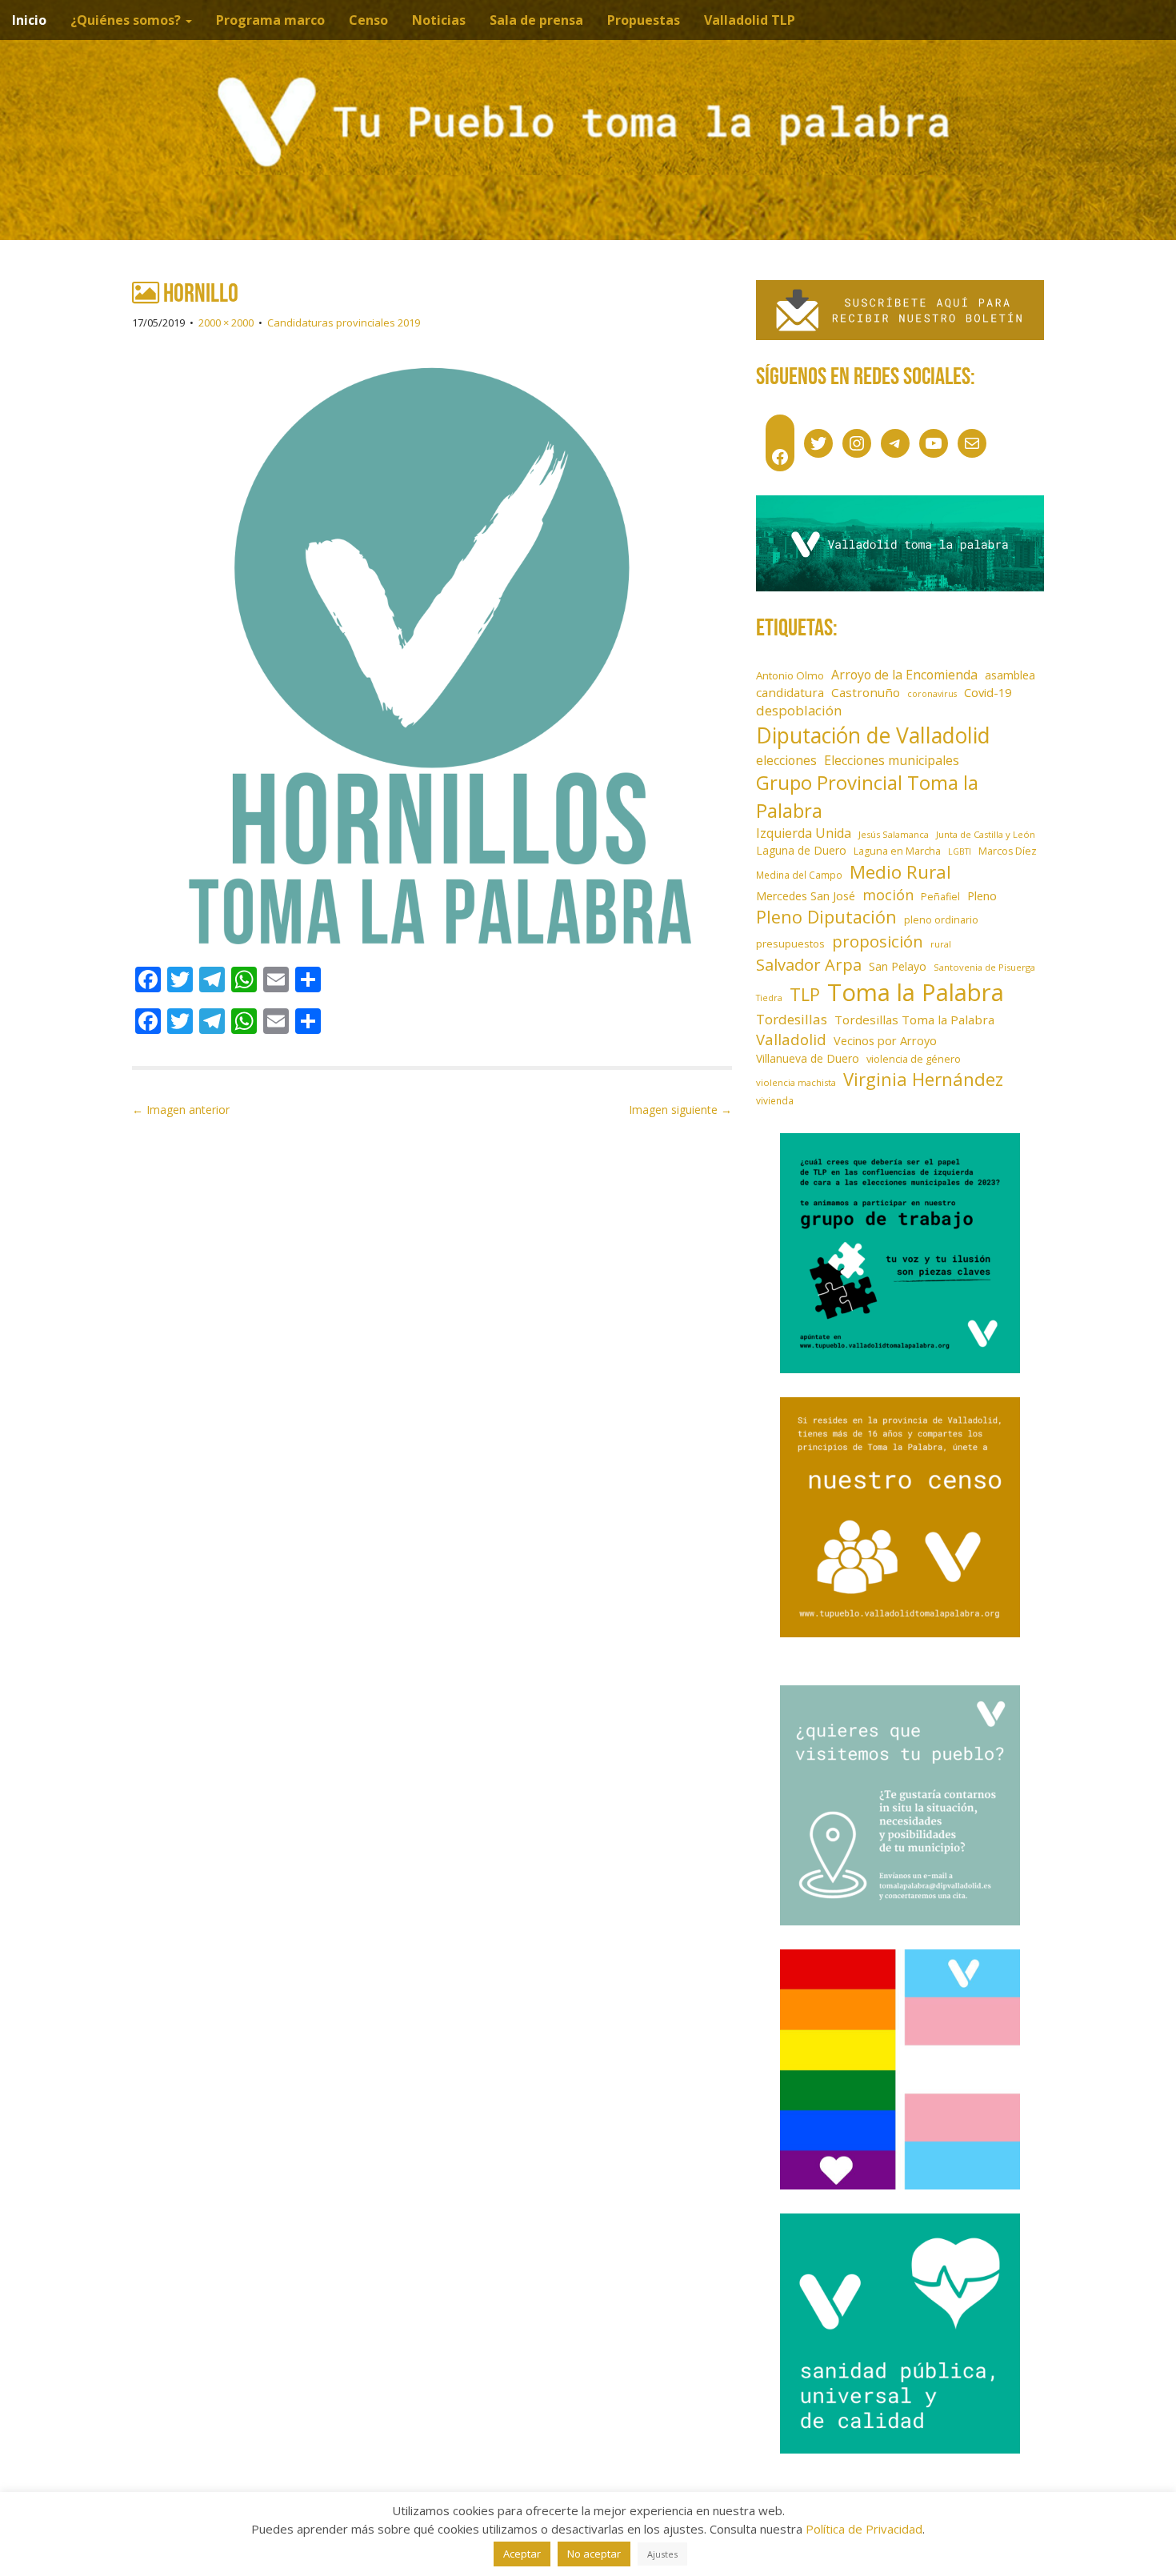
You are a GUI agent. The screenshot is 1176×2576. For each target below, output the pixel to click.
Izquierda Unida (804, 833)
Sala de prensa (536, 20)
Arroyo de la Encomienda (904, 675)
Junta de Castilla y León (986, 834)
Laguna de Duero (801, 850)
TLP (805, 994)
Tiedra (769, 998)
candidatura (790, 692)
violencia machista (796, 1082)
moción (888, 895)
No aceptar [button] (594, 2554)
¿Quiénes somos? (127, 20)
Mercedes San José (806, 896)
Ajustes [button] (662, 2554)
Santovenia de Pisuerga (984, 967)
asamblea (1010, 675)
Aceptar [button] (522, 2554)
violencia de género (914, 1059)
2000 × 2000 (226, 323)
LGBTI (960, 851)
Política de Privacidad (864, 2529)
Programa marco (270, 20)
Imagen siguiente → (680, 1110)
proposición (878, 941)
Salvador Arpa (809, 964)
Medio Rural (900, 872)
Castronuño (866, 692)
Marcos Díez (1008, 851)
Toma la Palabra (916, 992)
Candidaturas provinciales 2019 (344, 323)
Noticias (439, 20)
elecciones (786, 760)
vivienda (775, 1100)
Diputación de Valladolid (873, 735)
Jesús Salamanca (894, 834)
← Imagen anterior (181, 1110)
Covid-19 (988, 692)
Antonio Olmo (790, 675)
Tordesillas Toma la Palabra (914, 1020)
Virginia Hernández (923, 1079)
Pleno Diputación (826, 917)
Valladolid (791, 1039)
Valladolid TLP (750, 20)
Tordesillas (792, 1019)
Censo (368, 20)
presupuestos (790, 943)
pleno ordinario (941, 920)
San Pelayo (898, 966)
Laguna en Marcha (897, 851)
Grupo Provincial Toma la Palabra (867, 796)
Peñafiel (940, 897)
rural (941, 944)
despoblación (799, 710)
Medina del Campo (799, 875)
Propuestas (644, 20)
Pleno (982, 896)
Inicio (29, 20)
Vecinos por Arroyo (885, 1041)
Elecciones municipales (892, 760)
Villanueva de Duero (808, 1058)
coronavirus (932, 694)
